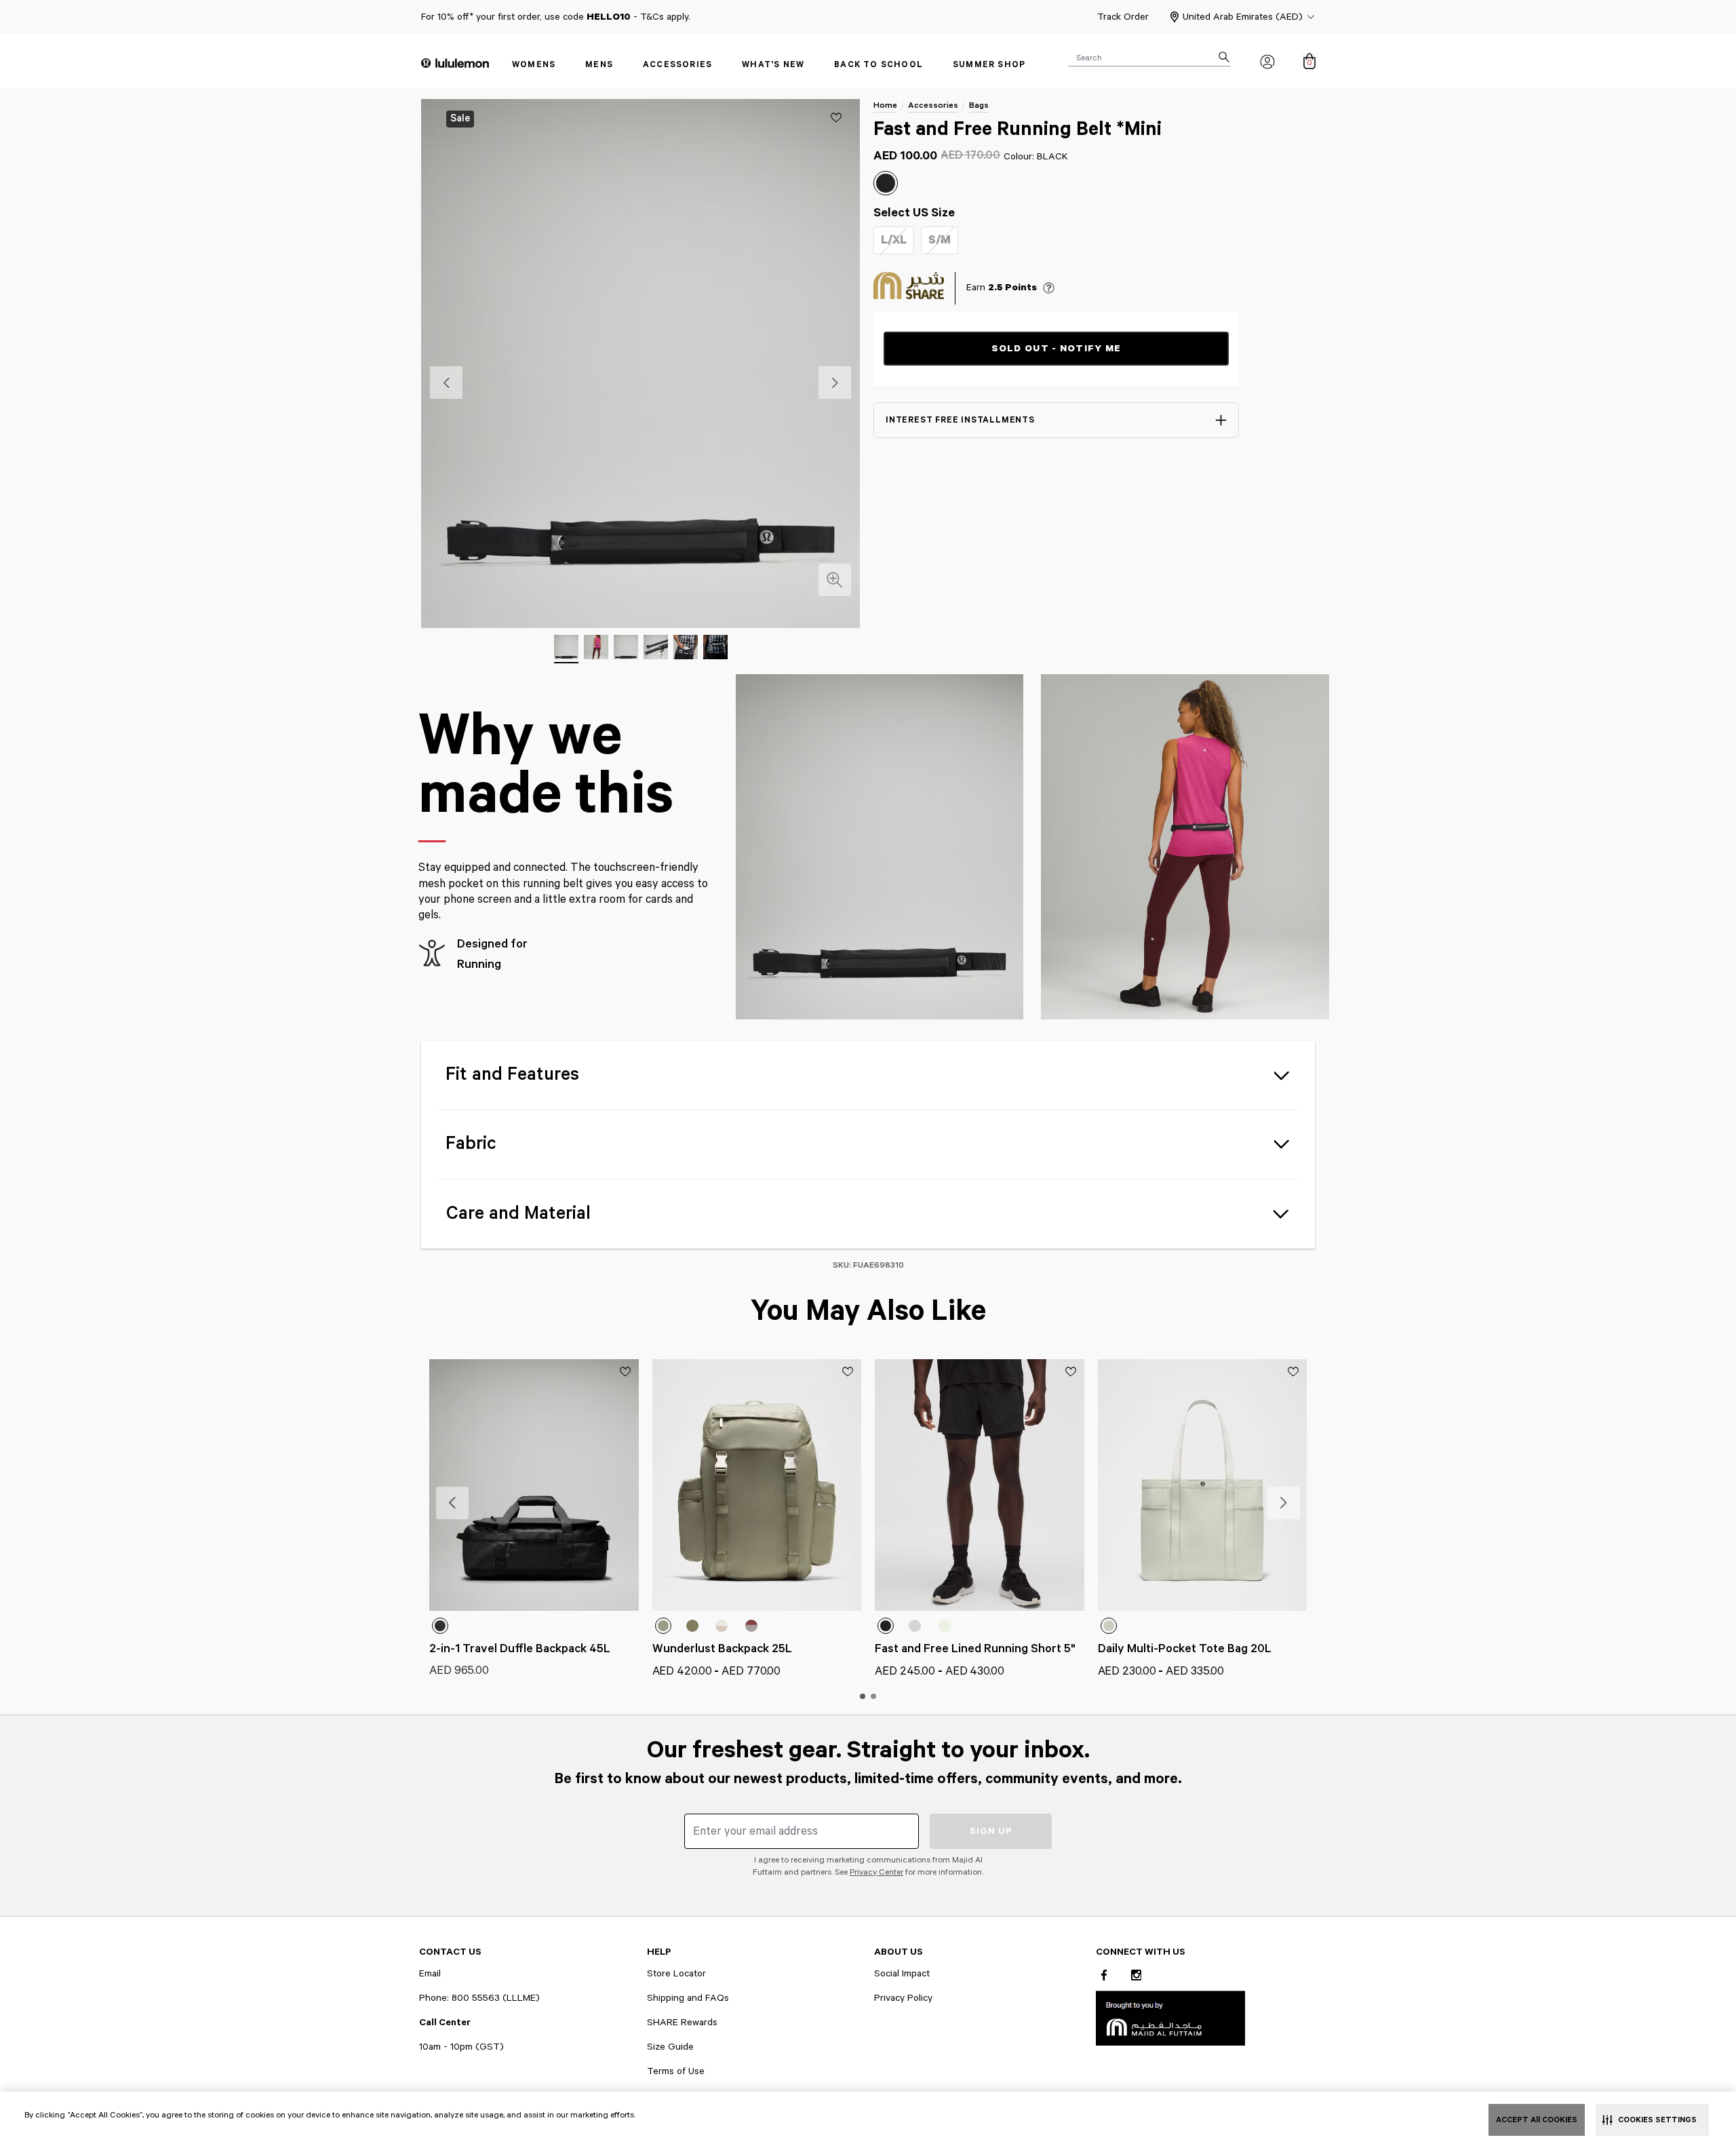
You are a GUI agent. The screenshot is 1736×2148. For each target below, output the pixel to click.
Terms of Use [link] (676, 2071)
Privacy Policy (903, 1998)
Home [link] (885, 105)
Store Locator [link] (676, 1974)
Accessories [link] (677, 65)
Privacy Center (876, 1872)
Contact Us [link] (450, 1952)
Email (430, 1974)
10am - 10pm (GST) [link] (461, 2047)
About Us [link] (899, 1952)
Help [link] (659, 1952)
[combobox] (1149, 57)
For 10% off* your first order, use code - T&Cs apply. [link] (556, 17)
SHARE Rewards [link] (682, 2023)
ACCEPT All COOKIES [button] (1537, 2120)
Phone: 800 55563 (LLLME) (479, 1998)
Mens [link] (599, 65)
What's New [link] (773, 65)
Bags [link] (979, 105)
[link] (1170, 2017)
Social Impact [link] (902, 1974)
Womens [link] (534, 65)
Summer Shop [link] (989, 65)
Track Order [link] (1123, 17)
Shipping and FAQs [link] (688, 1998)
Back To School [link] (879, 65)
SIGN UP (991, 1831)
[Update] (836, 117)
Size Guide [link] (670, 2047)
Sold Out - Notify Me (1057, 349)
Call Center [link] (445, 2023)
